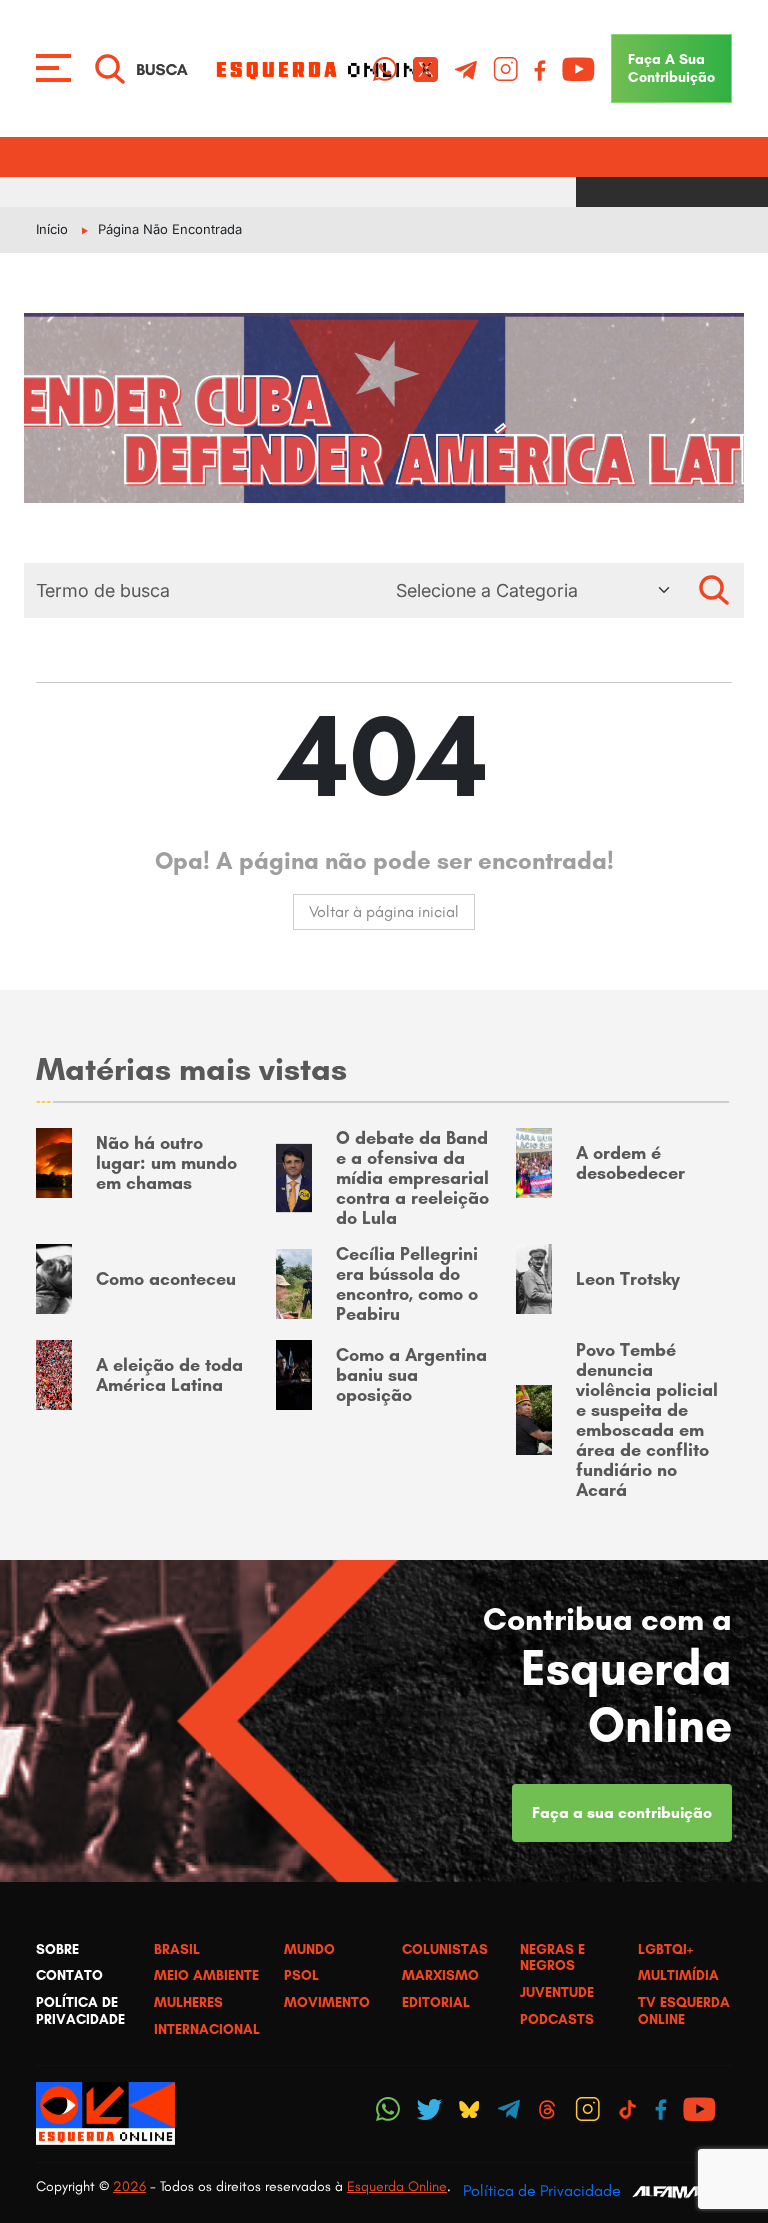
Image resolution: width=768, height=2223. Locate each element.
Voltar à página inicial (384, 911)
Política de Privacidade (542, 2190)
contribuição (671, 68)
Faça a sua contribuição (622, 1812)
